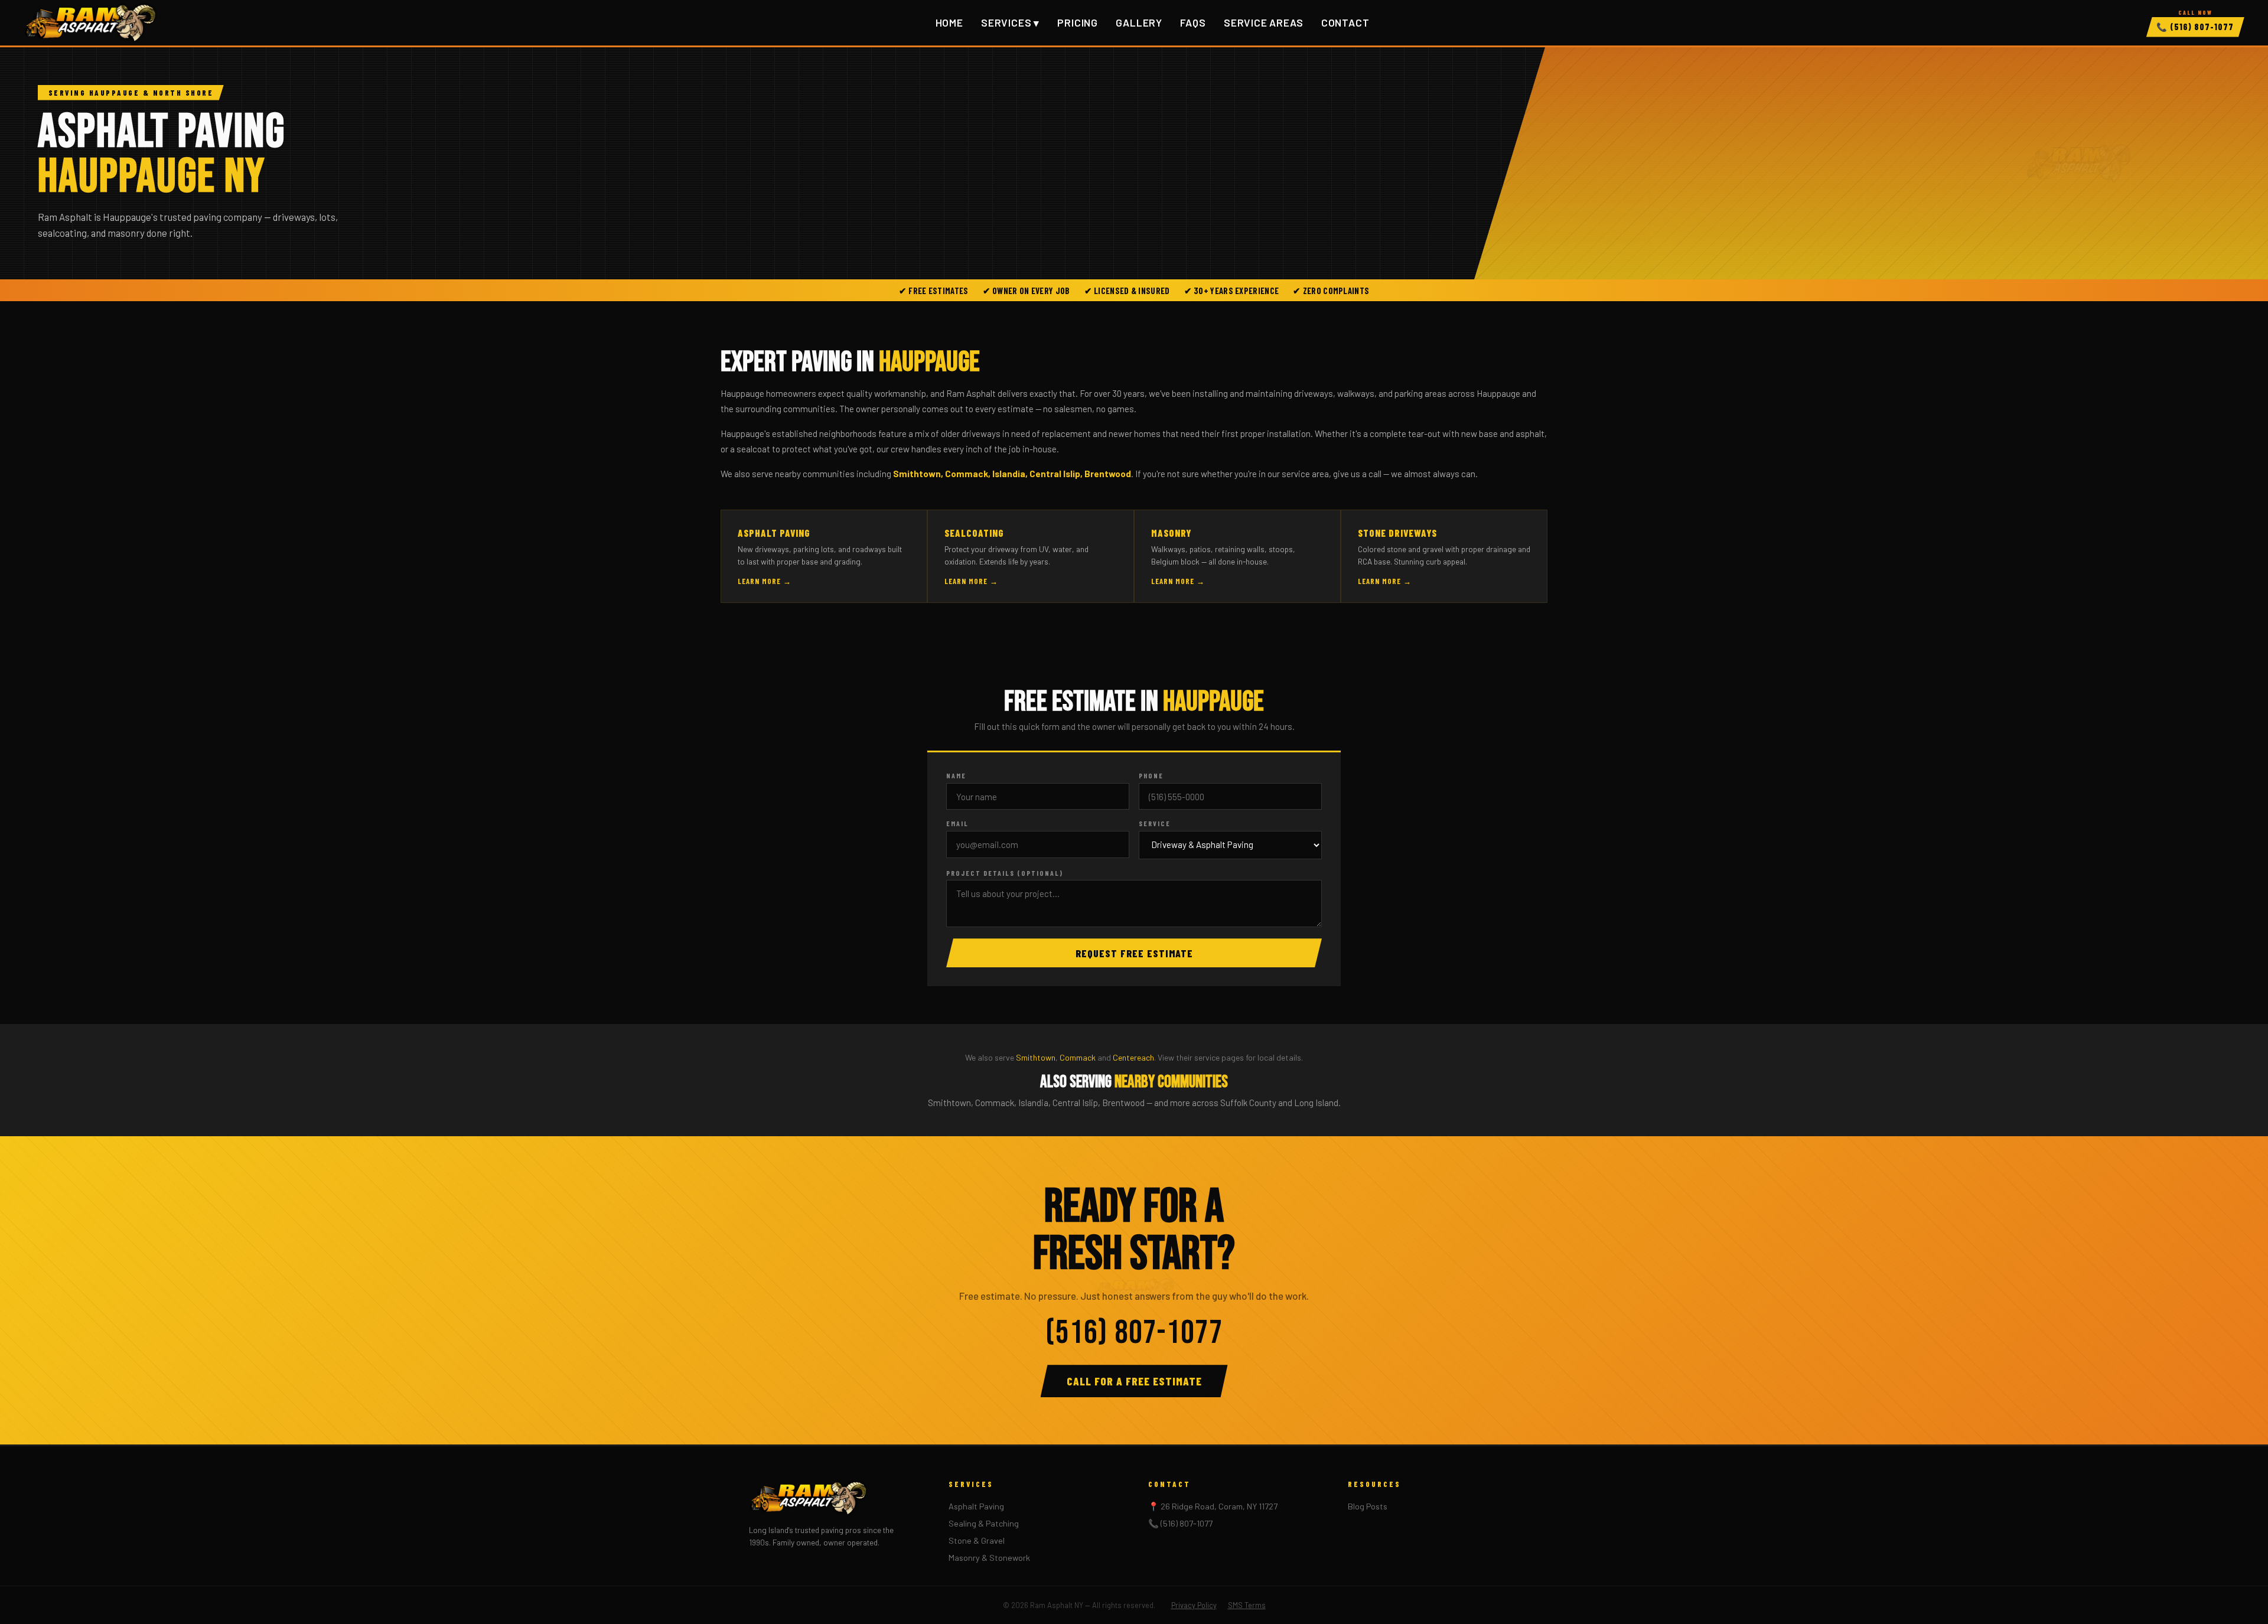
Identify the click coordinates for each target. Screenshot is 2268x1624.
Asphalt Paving (976, 1506)
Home (949, 23)
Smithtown (1036, 1057)
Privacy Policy (1194, 1605)
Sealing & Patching (984, 1523)
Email (957, 823)
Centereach (1133, 1057)
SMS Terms (1247, 1605)
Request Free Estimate (1134, 953)
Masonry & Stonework (989, 1558)
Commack (1078, 1057)
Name (956, 775)
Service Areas (1263, 23)
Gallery (1139, 23)
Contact (1345, 23)
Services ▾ (1010, 22)
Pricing (1078, 23)
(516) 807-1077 (2195, 27)
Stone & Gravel (977, 1540)
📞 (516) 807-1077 (1180, 1523)
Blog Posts (1368, 1506)
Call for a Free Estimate (1134, 1381)
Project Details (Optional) (1005, 873)
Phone (1151, 775)
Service (1155, 823)
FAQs (1193, 23)
